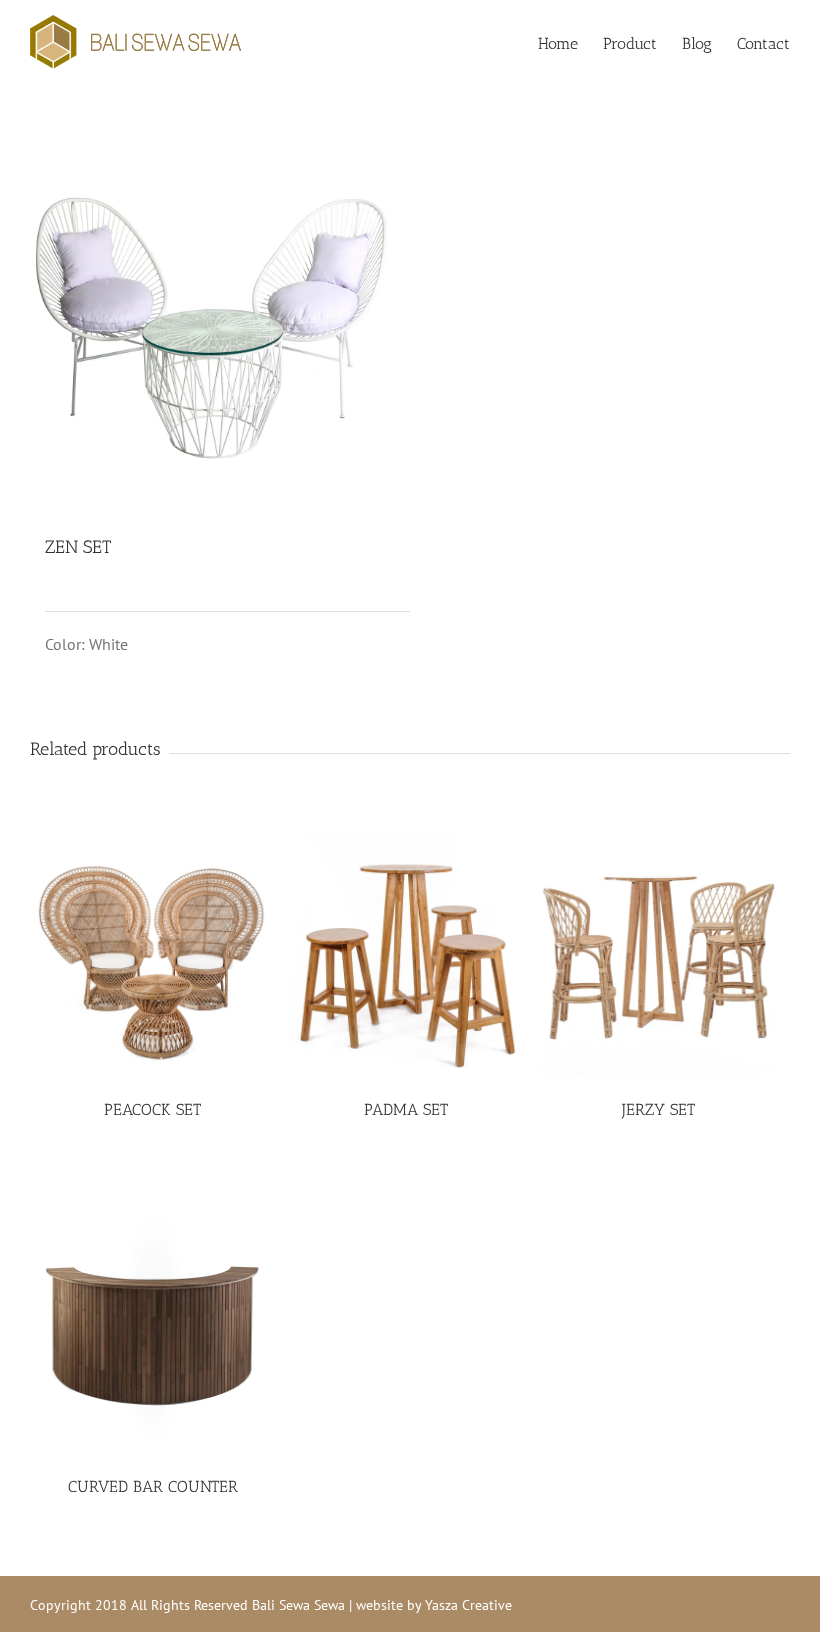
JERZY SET (658, 1109)
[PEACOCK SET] (152, 955)
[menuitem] (570, 42)
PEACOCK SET (152, 1109)
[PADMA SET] (405, 955)
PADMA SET (406, 1109)
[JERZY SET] (658, 955)
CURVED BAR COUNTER (153, 1486)
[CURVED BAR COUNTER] (152, 1331)
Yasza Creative (468, 1605)
